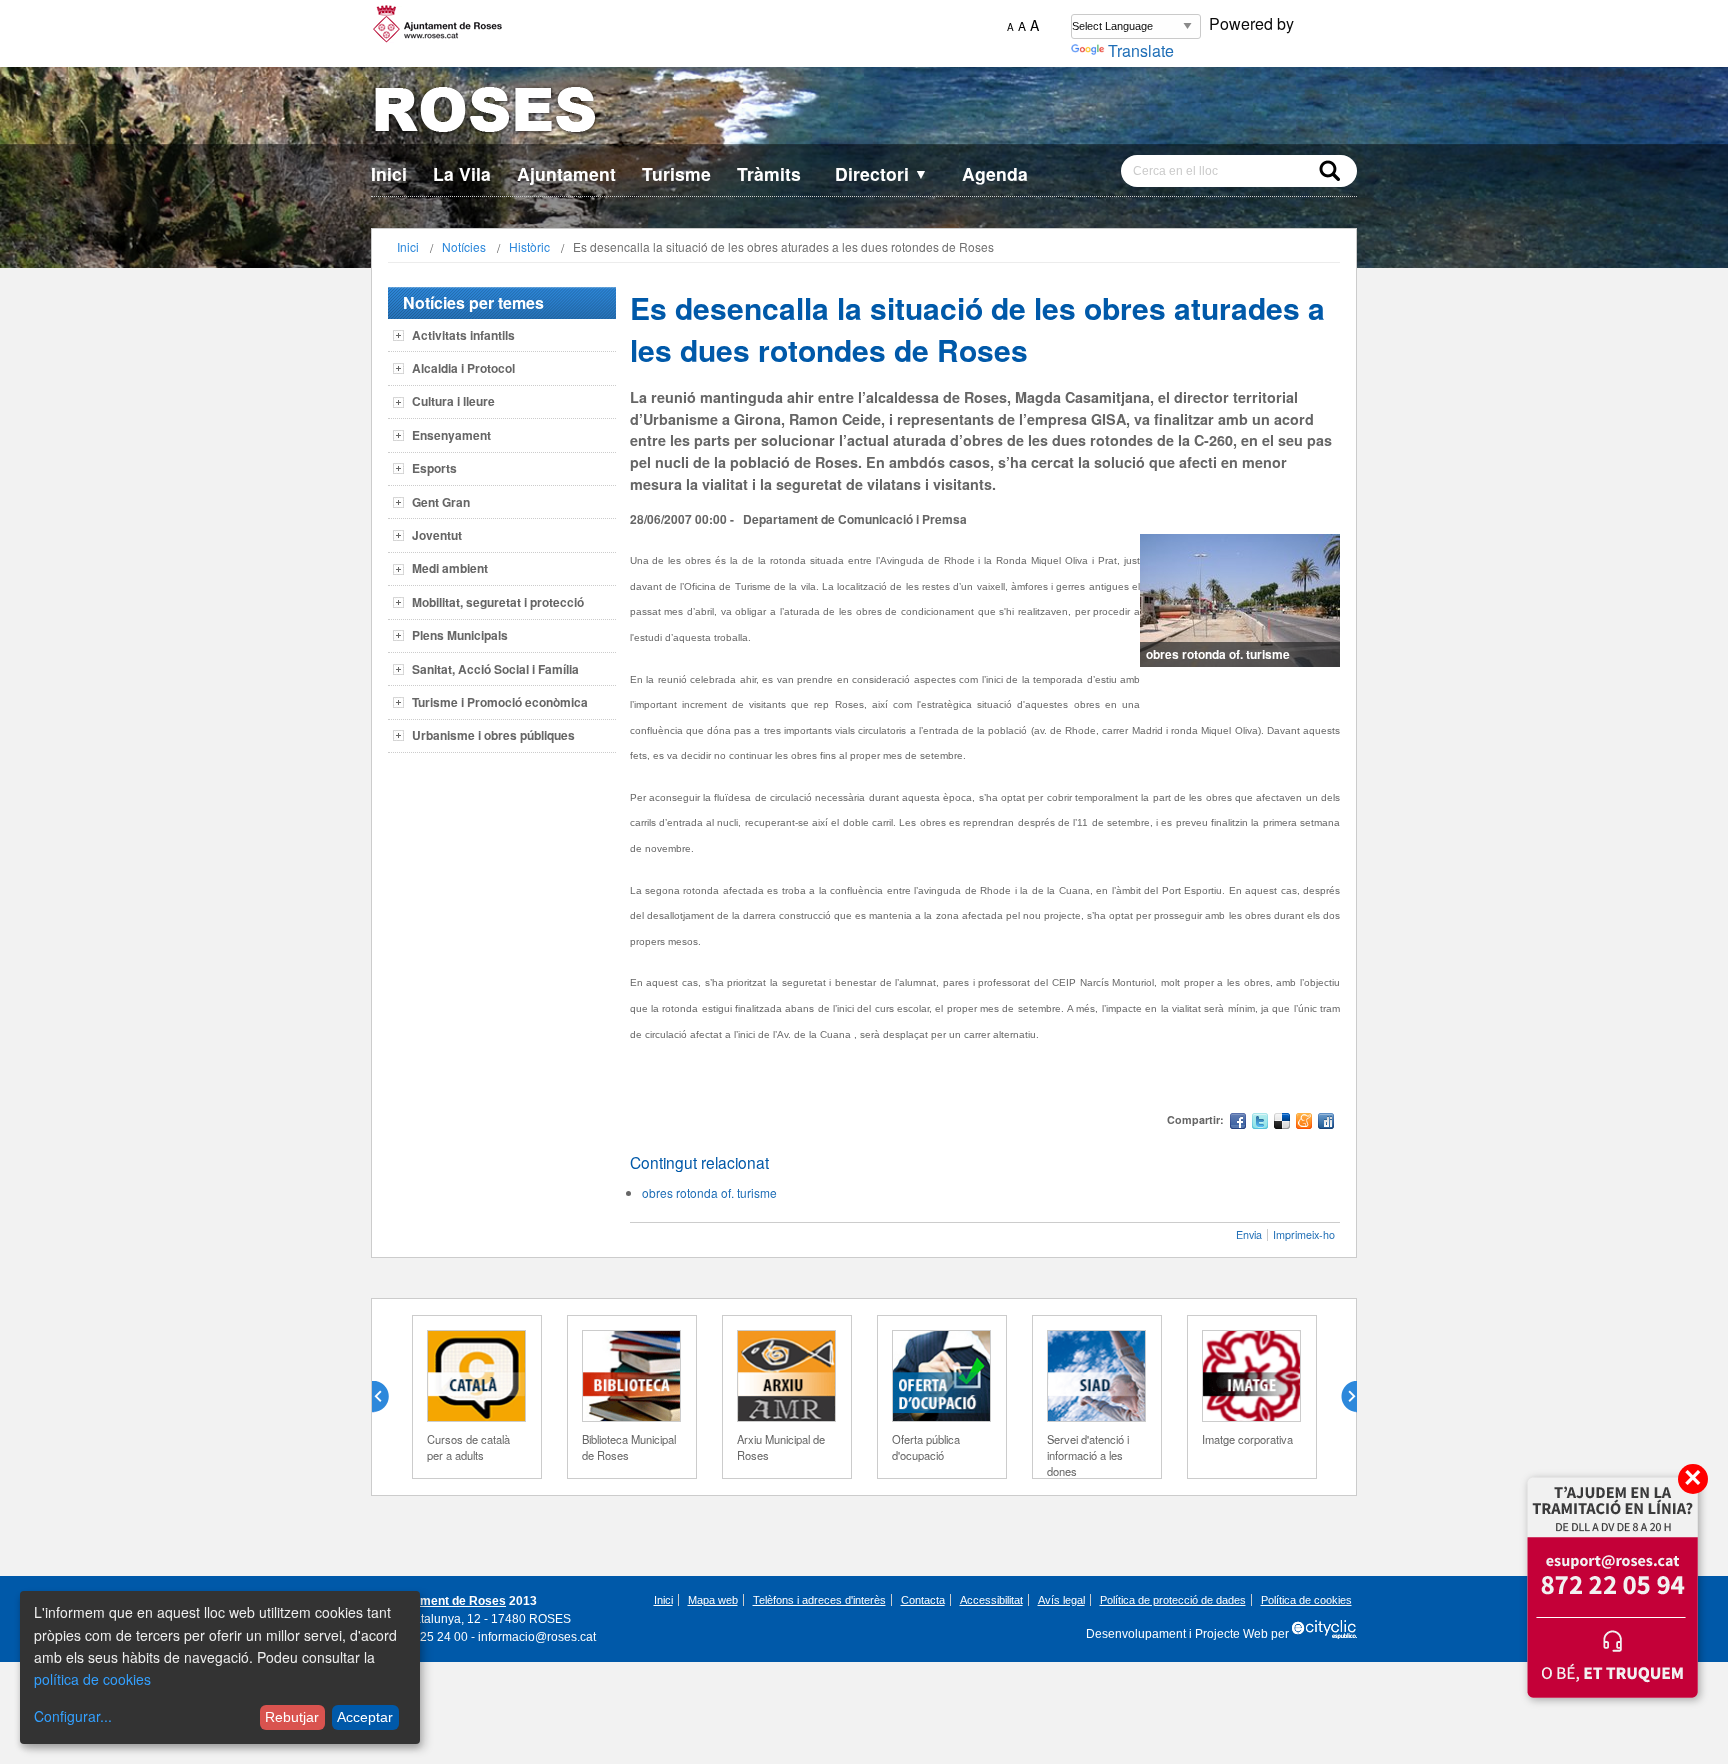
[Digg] (1326, 1123)
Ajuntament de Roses (444, 1601)
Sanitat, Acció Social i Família (495, 669)
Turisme (676, 173)
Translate (1141, 50)
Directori (881, 173)
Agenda (995, 173)
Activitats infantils (463, 335)
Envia (1249, 1234)
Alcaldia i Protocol (463, 368)
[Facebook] (1238, 1123)
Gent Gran (441, 502)
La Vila (462, 173)
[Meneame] (1304, 1123)
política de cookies (92, 1679)
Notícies (464, 246)
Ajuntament (566, 173)
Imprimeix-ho (1304, 1234)
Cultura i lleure (453, 401)
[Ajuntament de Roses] (864, 113)
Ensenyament (451, 435)
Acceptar (365, 1717)
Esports (434, 468)
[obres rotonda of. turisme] (1240, 600)
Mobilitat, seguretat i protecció (498, 602)
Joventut (437, 535)
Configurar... (73, 1716)
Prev (388, 1397)
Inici (389, 173)
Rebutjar (292, 1717)
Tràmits (769, 173)
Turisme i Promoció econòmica (500, 702)
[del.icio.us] (1282, 1123)
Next (1341, 1397)
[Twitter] (1260, 1123)
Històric (529, 246)
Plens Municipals (460, 635)
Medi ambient (450, 568)
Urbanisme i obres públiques (493, 735)
